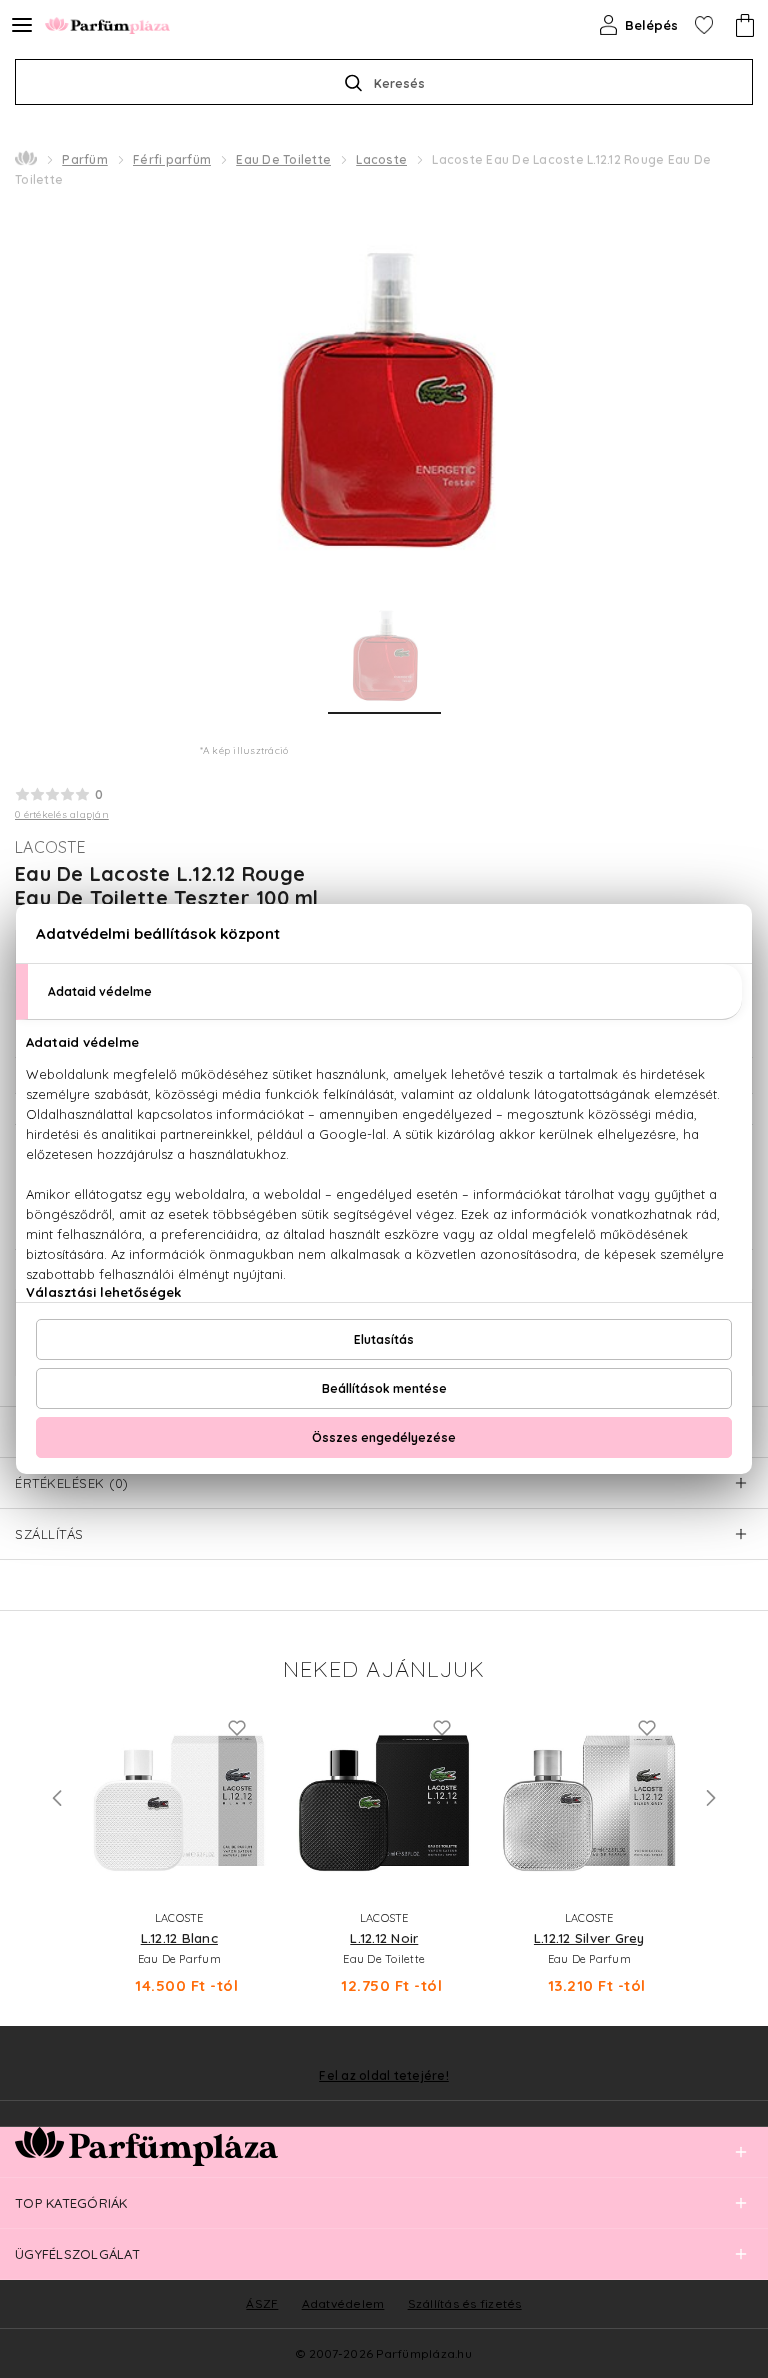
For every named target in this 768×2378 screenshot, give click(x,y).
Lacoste (381, 159)
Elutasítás (384, 1339)
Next (711, 1798)
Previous (57, 1798)
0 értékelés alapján (62, 814)
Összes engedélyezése (384, 1437)
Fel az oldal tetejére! (384, 2076)
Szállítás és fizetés (465, 2303)
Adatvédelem (343, 2303)
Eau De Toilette (283, 159)
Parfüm (85, 159)
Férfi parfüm (172, 159)
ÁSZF (262, 2303)
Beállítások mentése (384, 1388)
